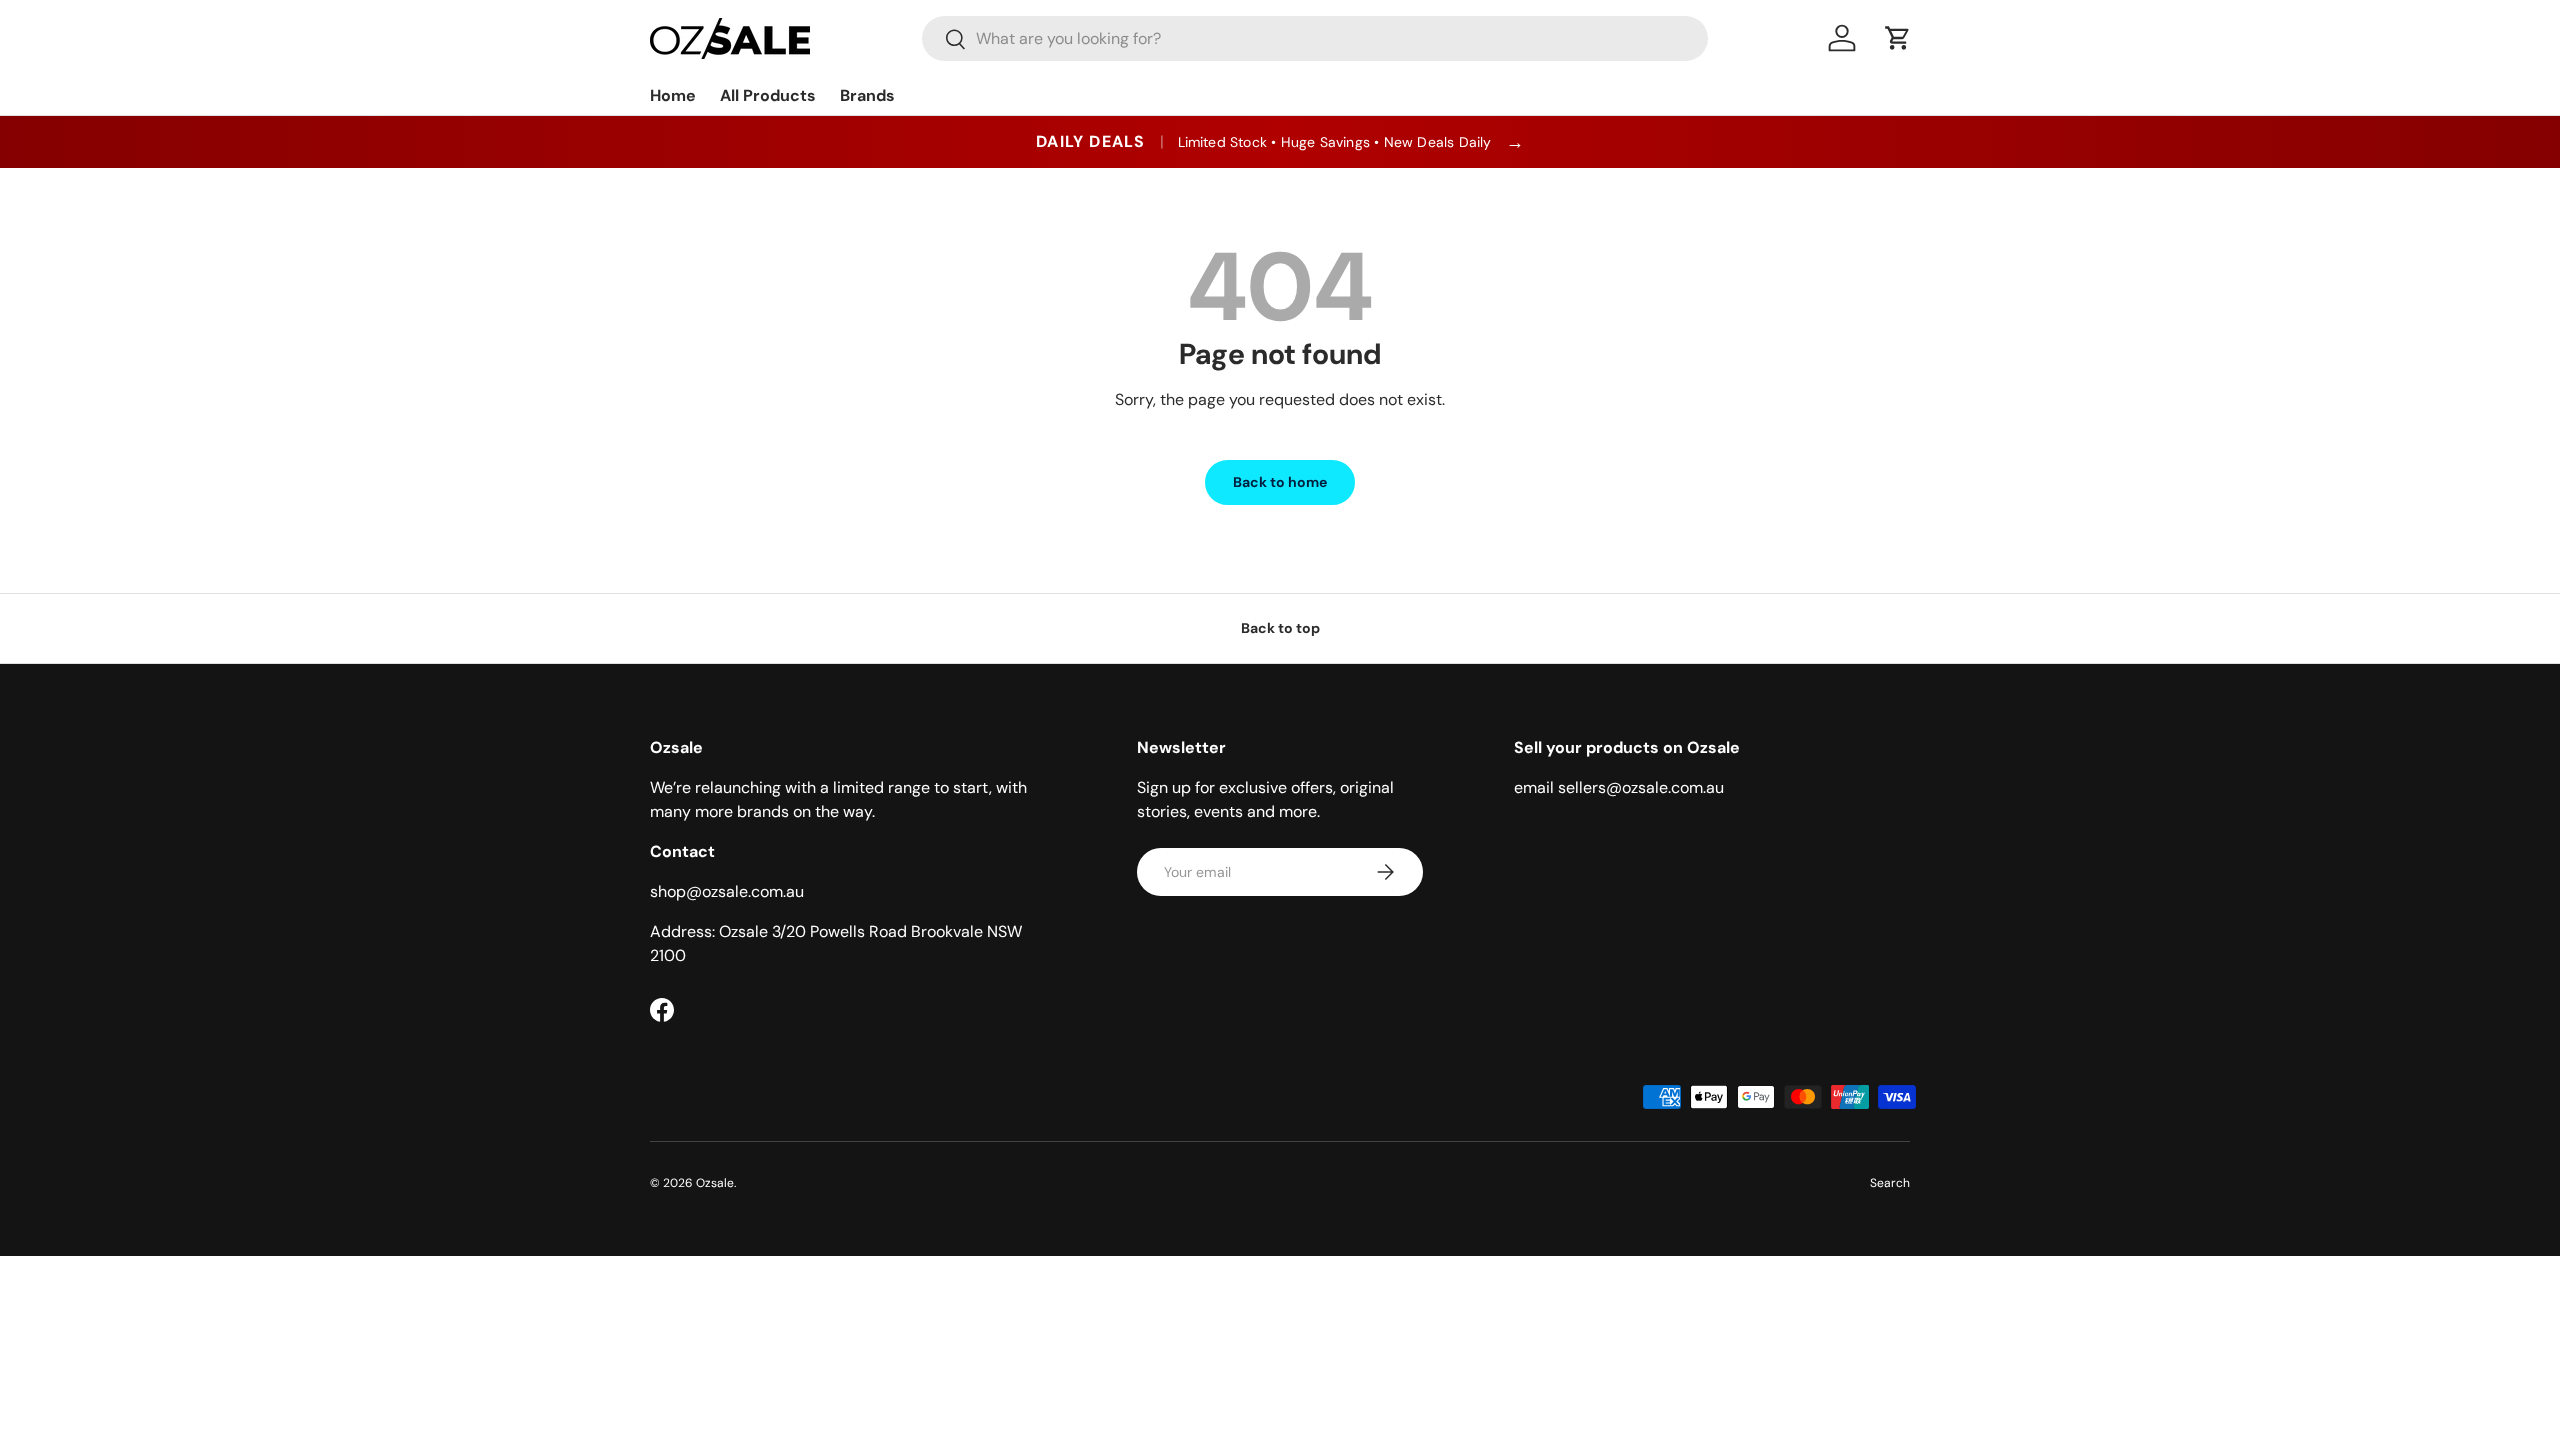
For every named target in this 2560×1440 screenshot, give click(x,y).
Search (1890, 1183)
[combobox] (1315, 38)
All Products (768, 95)
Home (673, 95)
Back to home (1280, 482)
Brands (867, 95)
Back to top (1280, 628)
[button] (1898, 38)
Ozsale (715, 1183)
